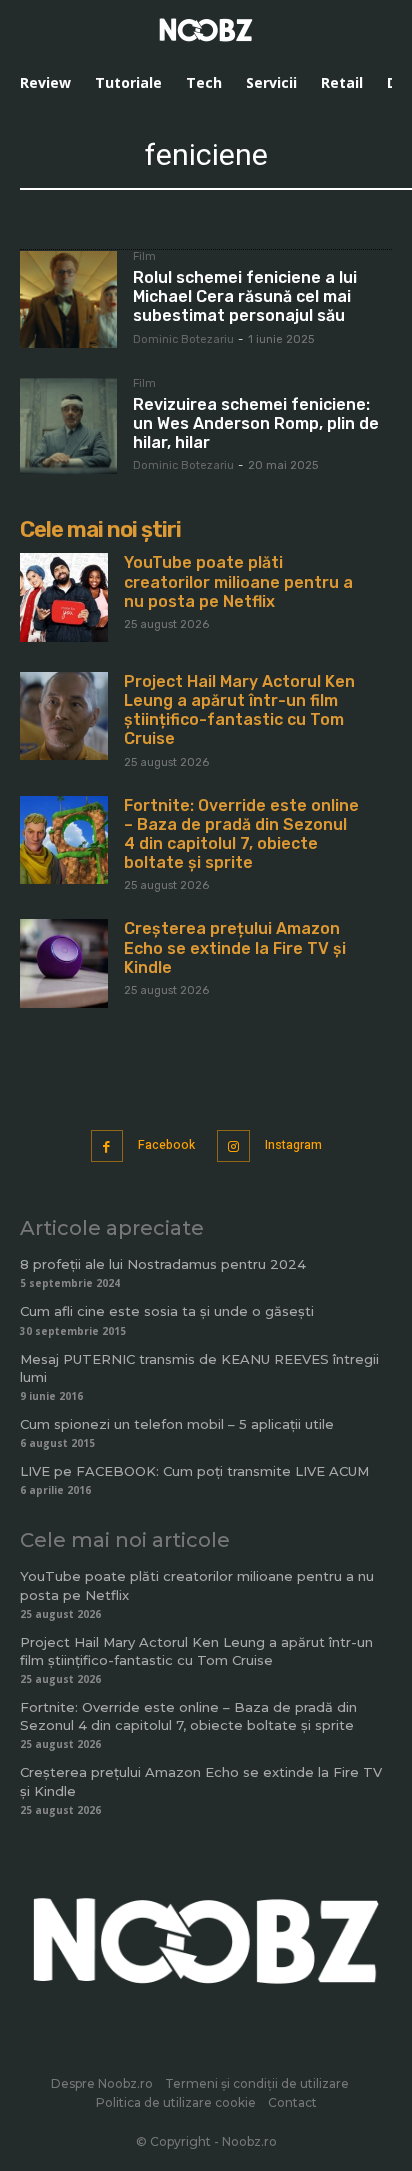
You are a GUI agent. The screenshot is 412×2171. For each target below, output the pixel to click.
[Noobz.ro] (206, 30)
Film (144, 257)
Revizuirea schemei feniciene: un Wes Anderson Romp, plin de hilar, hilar (256, 423)
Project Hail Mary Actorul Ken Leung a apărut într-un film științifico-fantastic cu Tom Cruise (239, 710)
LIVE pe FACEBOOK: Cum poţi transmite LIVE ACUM (194, 1471)
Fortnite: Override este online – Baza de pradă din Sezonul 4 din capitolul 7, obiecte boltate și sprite (241, 834)
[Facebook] (107, 1146)
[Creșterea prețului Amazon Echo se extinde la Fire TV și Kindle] (64, 963)
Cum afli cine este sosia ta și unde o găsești (167, 1311)
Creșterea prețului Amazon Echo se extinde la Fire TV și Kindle (235, 947)
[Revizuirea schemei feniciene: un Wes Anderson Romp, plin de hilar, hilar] (68, 426)
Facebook (166, 1145)
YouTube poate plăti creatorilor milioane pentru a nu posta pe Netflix (238, 581)
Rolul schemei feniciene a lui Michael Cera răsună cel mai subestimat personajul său (245, 296)
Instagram (293, 1145)
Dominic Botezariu (183, 339)
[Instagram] (233, 1146)
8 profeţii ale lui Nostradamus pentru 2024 (163, 1264)
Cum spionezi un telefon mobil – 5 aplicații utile (177, 1424)
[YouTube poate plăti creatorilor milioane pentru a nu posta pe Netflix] (64, 597)
